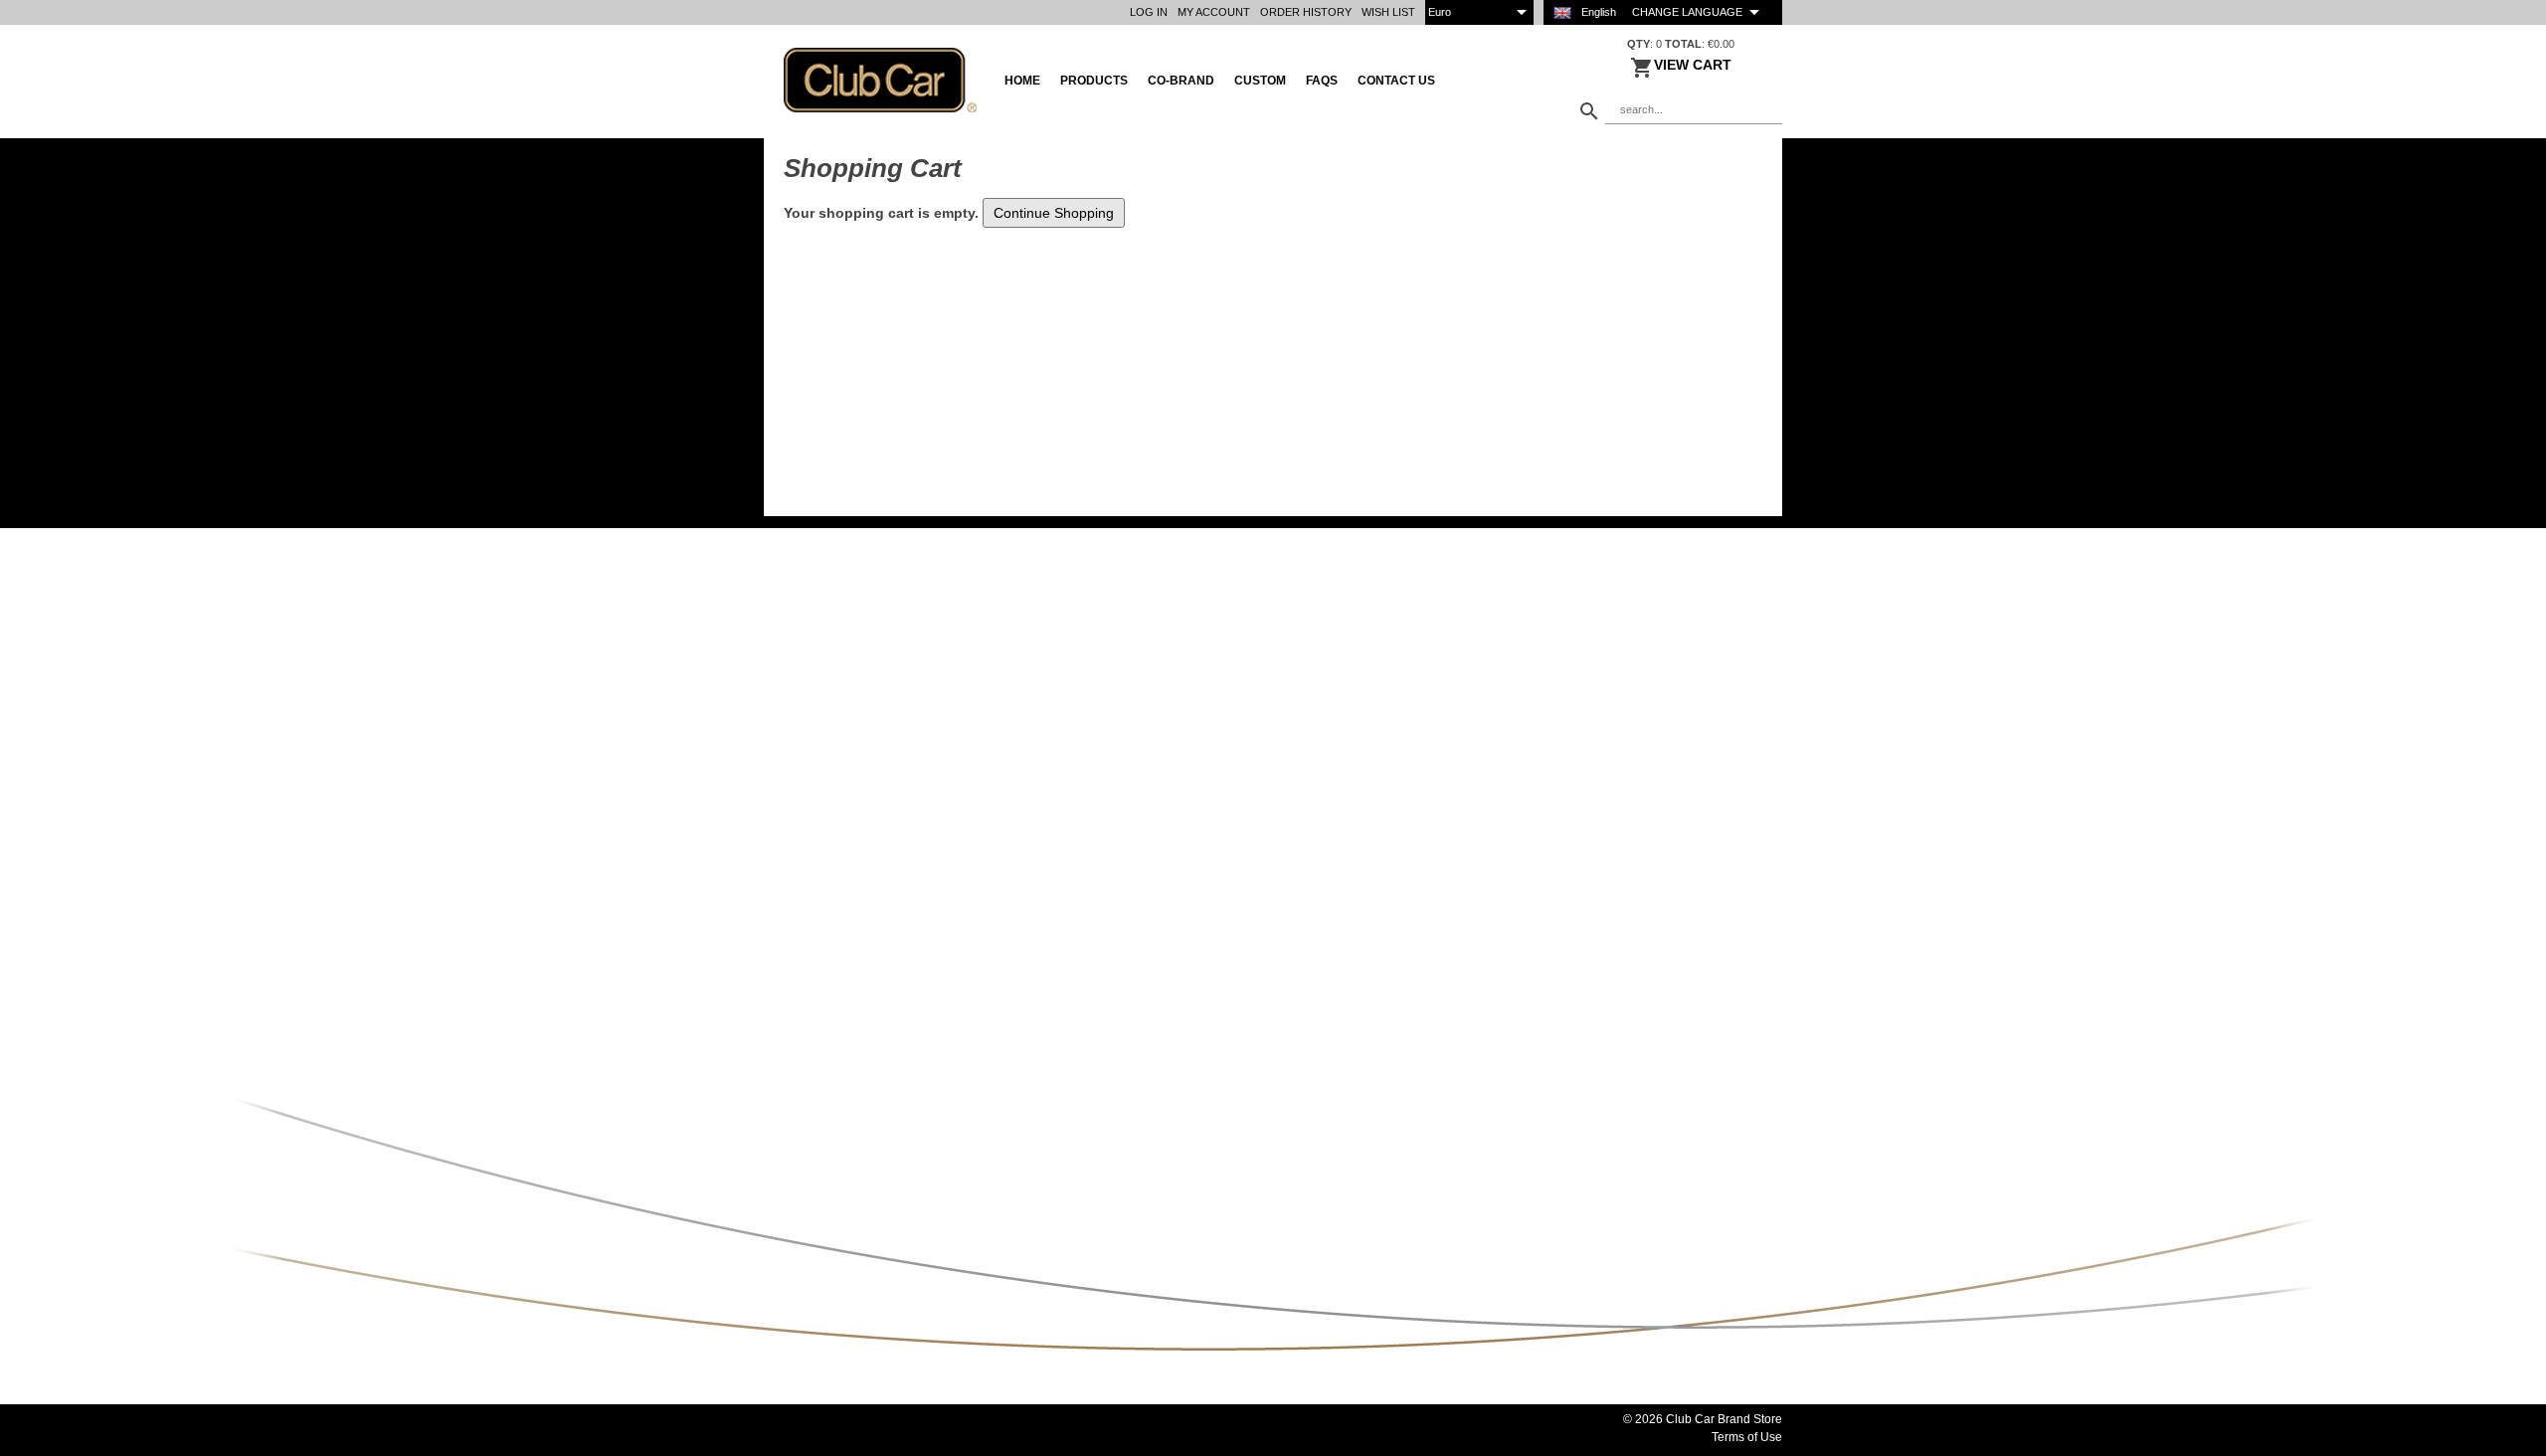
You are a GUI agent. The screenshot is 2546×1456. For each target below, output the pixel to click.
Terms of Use (1747, 1437)
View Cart (1693, 65)
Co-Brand (1181, 81)
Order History (1306, 12)
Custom (1260, 81)
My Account (1214, 12)
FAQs (1322, 81)
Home (1022, 81)
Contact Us (1396, 81)
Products (1094, 81)
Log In (1149, 12)
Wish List (1388, 12)
